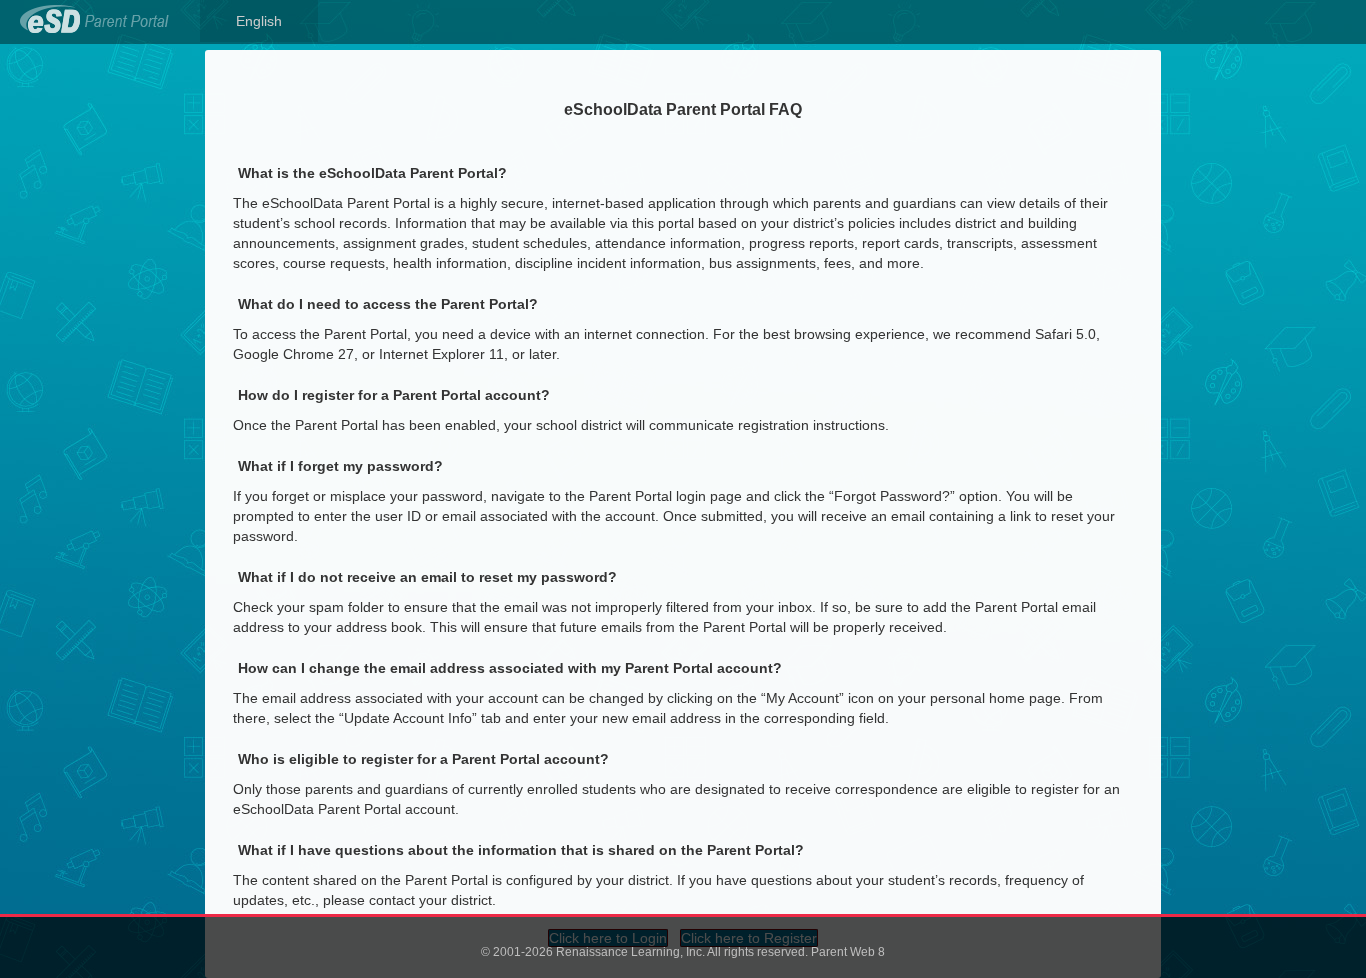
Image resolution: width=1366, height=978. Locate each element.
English (259, 21)
